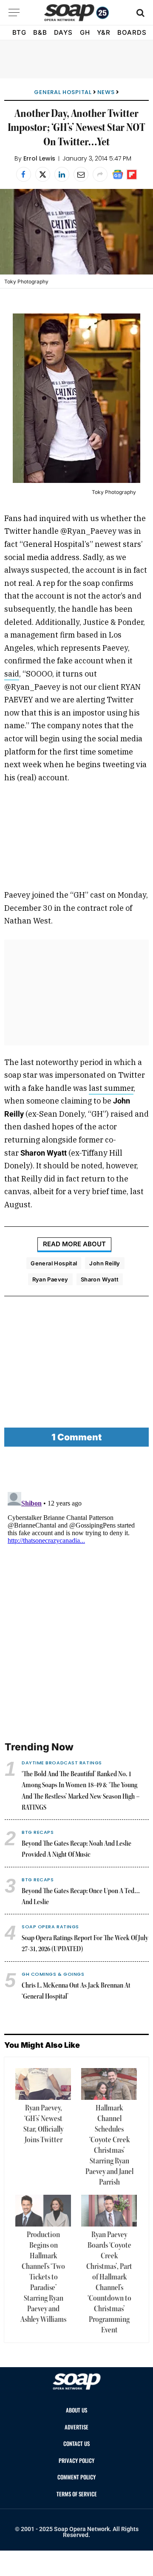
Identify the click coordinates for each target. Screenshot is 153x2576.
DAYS (63, 32)
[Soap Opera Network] (77, 13)
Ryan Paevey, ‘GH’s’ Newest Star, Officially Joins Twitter (43, 2124)
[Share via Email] (81, 174)
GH (85, 32)
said (12, 674)
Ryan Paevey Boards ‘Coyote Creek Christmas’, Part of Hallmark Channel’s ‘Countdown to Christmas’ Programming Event (109, 2283)
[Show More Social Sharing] (100, 174)
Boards (132, 32)
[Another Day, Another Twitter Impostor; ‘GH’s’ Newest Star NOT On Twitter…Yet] (76, 232)
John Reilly (105, 1263)
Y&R (104, 32)
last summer (111, 1088)
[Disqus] (76, 1594)
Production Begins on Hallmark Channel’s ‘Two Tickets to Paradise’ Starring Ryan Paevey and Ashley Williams (43, 2277)
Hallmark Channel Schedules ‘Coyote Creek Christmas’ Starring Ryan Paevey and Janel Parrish (109, 2145)
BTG (19, 32)
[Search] (140, 12)
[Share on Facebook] (24, 174)
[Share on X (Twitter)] (43, 174)
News (106, 92)
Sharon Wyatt (100, 1279)
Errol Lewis (39, 158)
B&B (40, 32)
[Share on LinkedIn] (62, 174)
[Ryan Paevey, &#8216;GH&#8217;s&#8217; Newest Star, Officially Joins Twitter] (43, 2084)
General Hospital (63, 92)
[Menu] (14, 12)
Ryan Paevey (50, 1279)
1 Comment (76, 1437)
